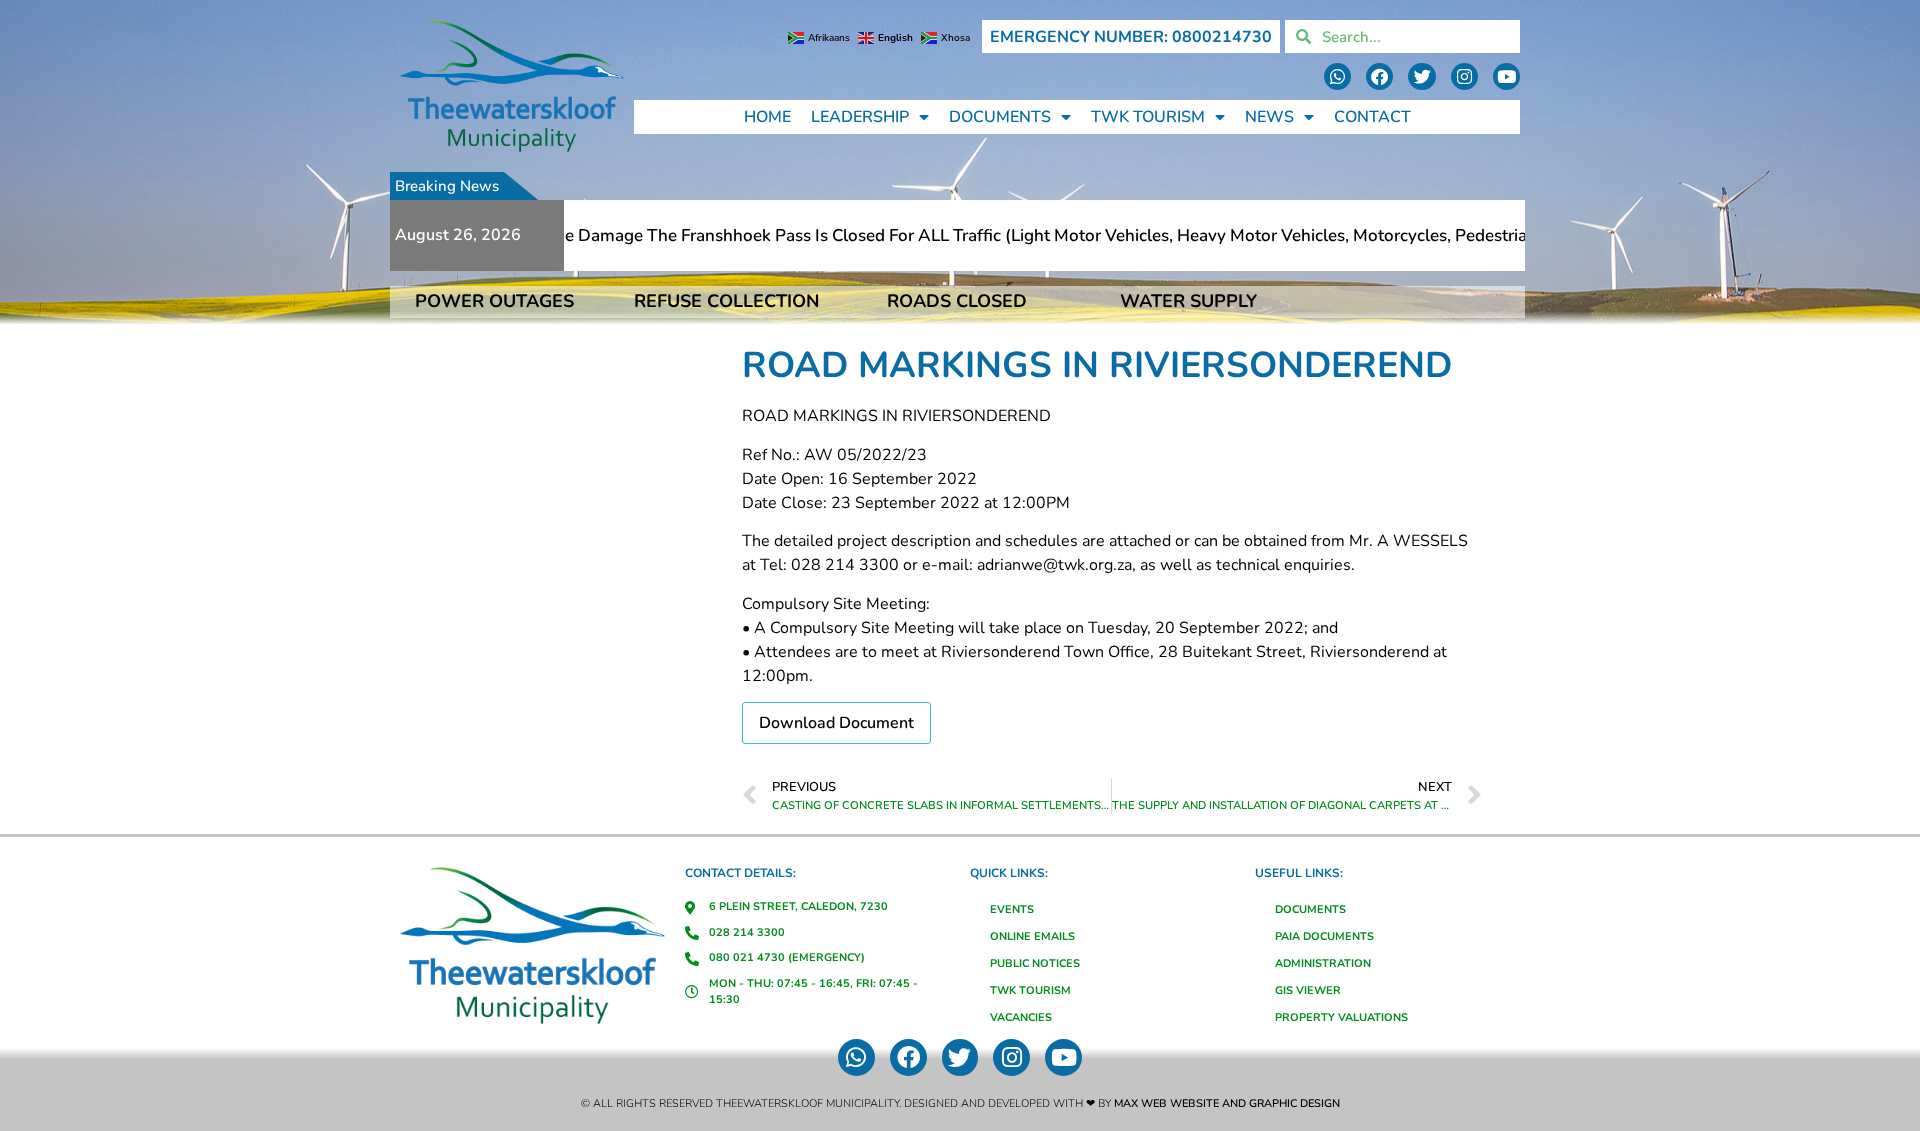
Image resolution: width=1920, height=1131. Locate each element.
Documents (1000, 117)
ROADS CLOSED (957, 301)
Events (1012, 909)
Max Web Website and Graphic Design (1227, 1103)
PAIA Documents (1324, 936)
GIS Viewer (1308, 990)
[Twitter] (1421, 76)
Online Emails (1032, 936)
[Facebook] (1379, 76)
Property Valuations (1341, 1017)
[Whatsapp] (1337, 76)
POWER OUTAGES (494, 301)
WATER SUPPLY (1188, 301)
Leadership (860, 117)
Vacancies (1021, 1017)
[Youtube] (1506, 76)
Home (767, 117)
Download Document (836, 723)
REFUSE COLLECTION (726, 301)
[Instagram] (1464, 76)
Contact (1372, 117)
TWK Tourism (1148, 117)
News (1269, 117)
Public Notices (1035, 963)
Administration (1323, 963)
